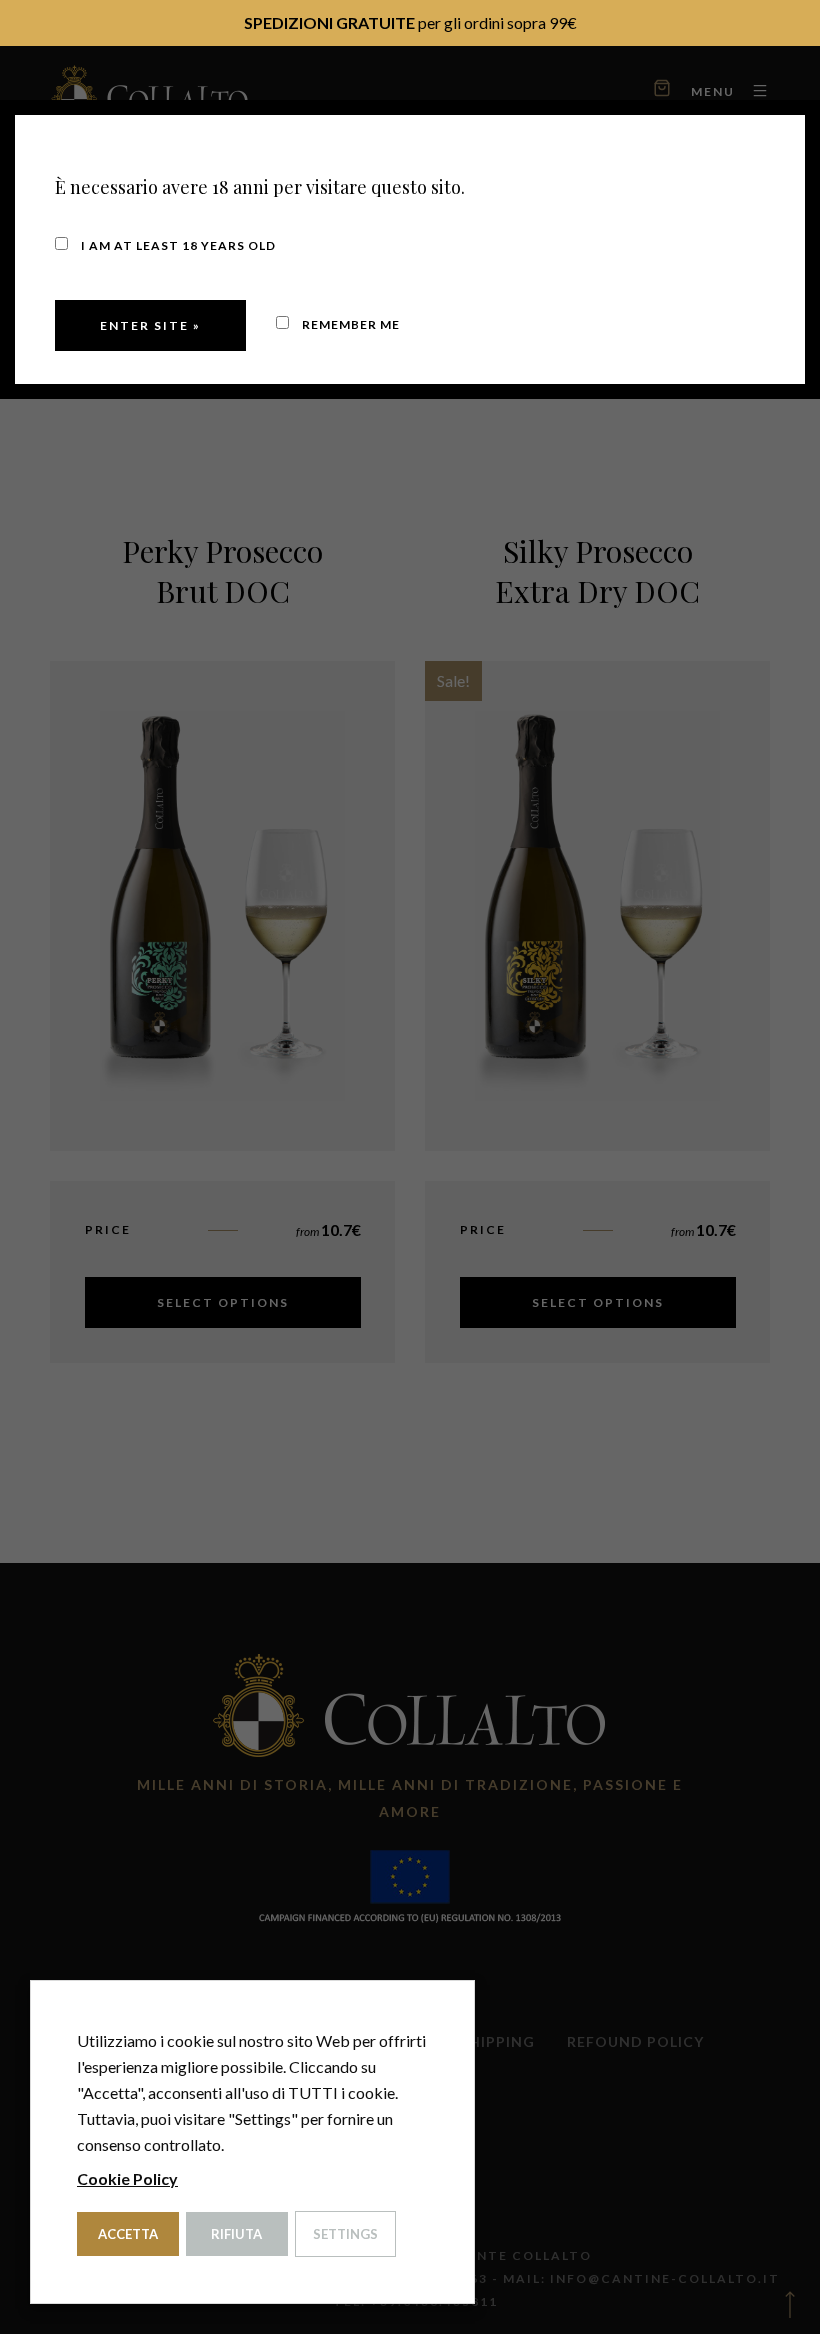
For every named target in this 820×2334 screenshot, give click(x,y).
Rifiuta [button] (236, 2234)
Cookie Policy (127, 2178)
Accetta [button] (128, 2234)
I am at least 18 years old (177, 245)
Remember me (349, 324)
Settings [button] (345, 2234)
